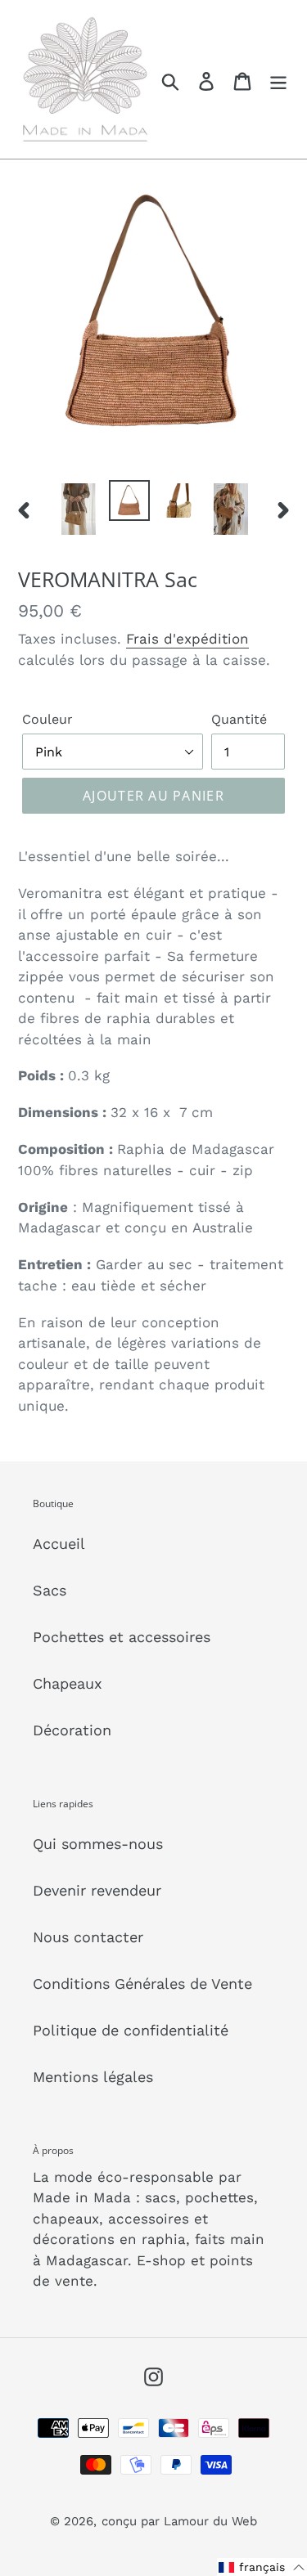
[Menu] (278, 80)
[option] (79, 509)
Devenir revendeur (97, 1890)
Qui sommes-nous (98, 1844)
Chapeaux (68, 1683)
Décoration (72, 1730)
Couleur (47, 719)
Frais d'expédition (187, 639)
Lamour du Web (210, 2521)
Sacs (50, 1590)
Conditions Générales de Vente (142, 1984)
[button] (262, 2567)
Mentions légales (93, 2077)
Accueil (59, 1544)
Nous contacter (88, 1937)
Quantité (239, 719)
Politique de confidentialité (131, 2030)
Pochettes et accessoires (122, 1637)
